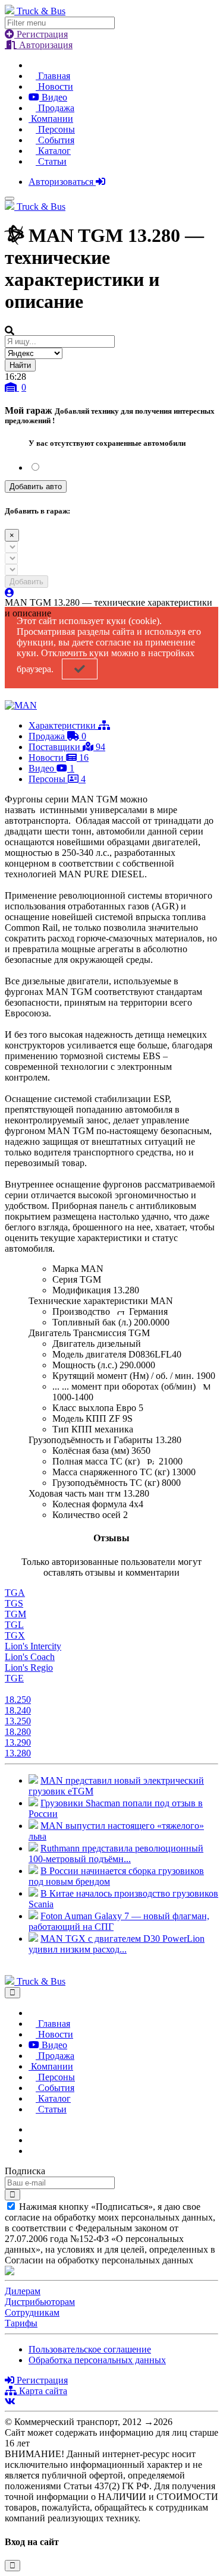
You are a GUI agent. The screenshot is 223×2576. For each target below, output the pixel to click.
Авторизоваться (62, 182)
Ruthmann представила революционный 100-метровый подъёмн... (116, 1854)
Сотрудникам (32, 2312)
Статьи (51, 161)
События (55, 140)
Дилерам (23, 2291)
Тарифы (21, 2323)
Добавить (26, 582)
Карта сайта (42, 2391)
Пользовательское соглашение (90, 2349)
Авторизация (45, 45)
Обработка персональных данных (97, 2360)
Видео (53, 97)
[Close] (12, 1993)
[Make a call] (32, 2151)
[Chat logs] (32, 2129)
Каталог (53, 151)
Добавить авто (36, 486)
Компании (51, 119)
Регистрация (41, 34)
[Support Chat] (32, 2140)
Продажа (55, 108)
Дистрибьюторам (40, 2302)
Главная (53, 76)
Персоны (55, 129)
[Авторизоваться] (10, 593)
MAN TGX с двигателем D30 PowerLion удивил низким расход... (117, 1944)
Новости (54, 86)
